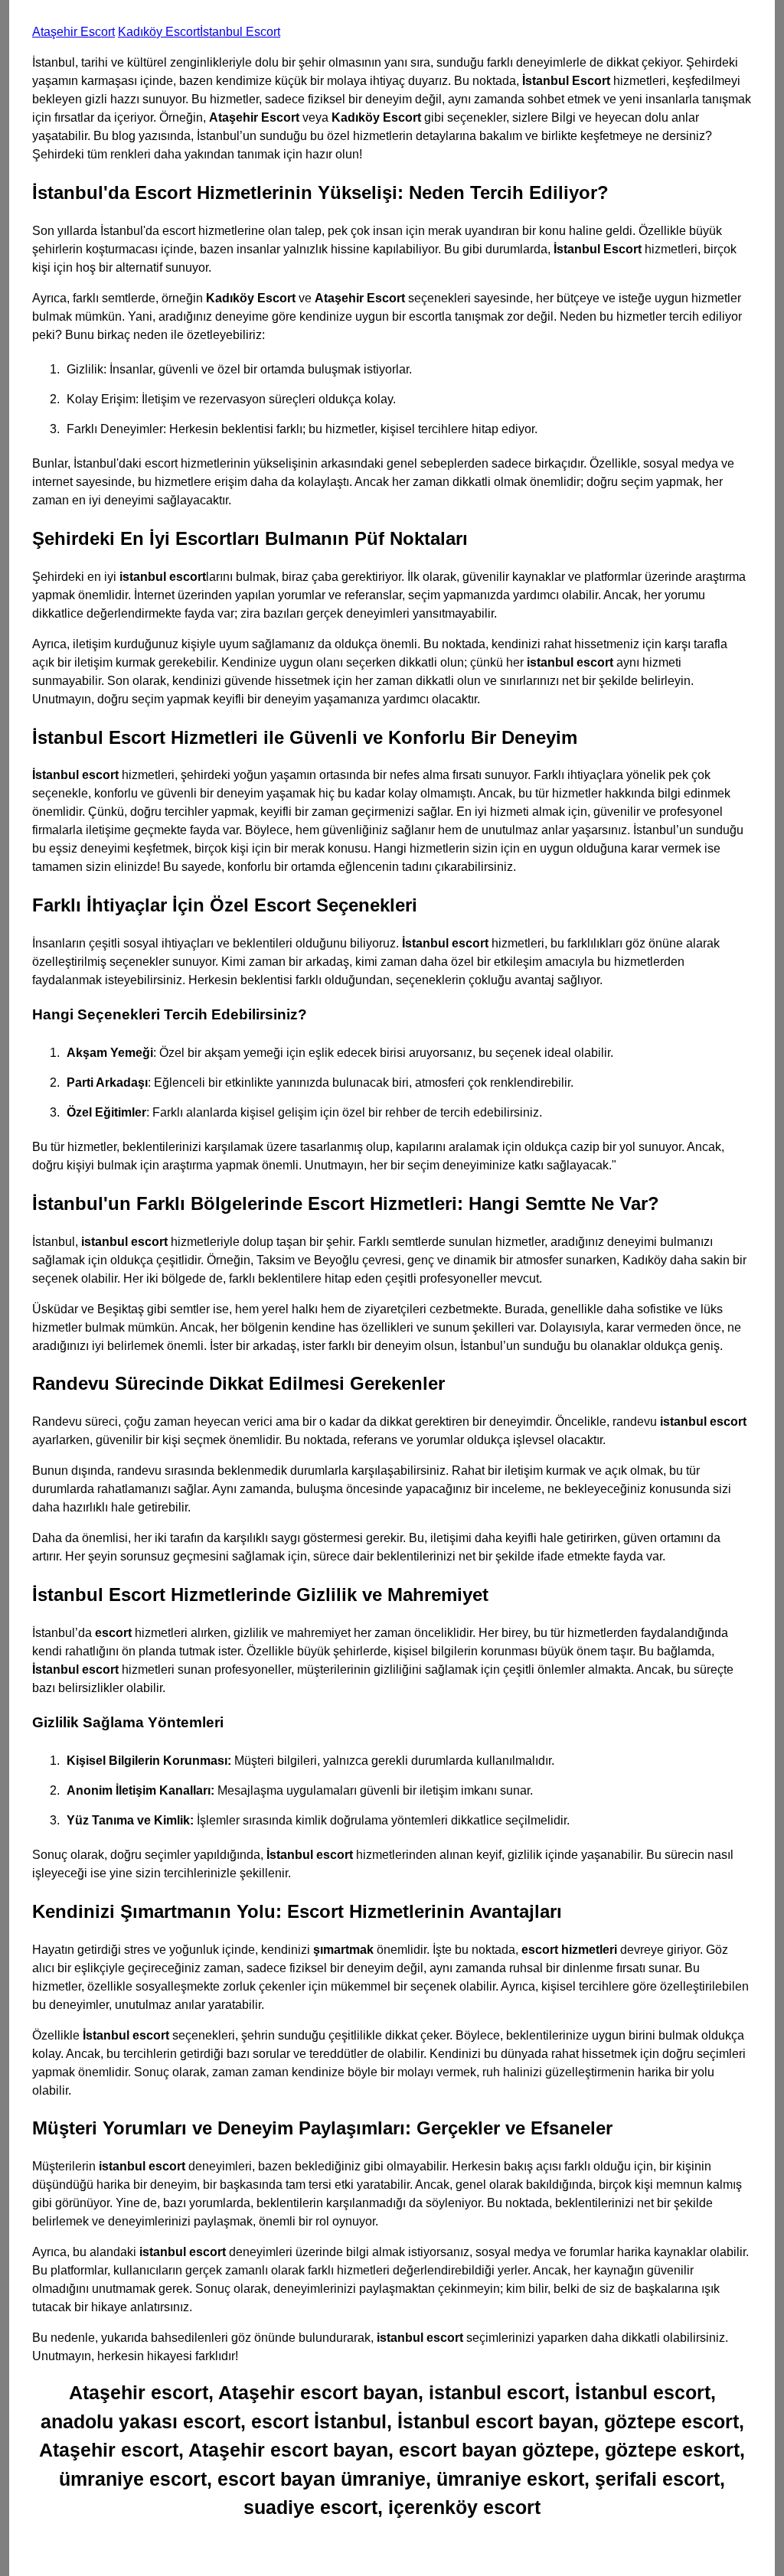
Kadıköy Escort (159, 32)
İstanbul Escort (240, 32)
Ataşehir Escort (73, 32)
